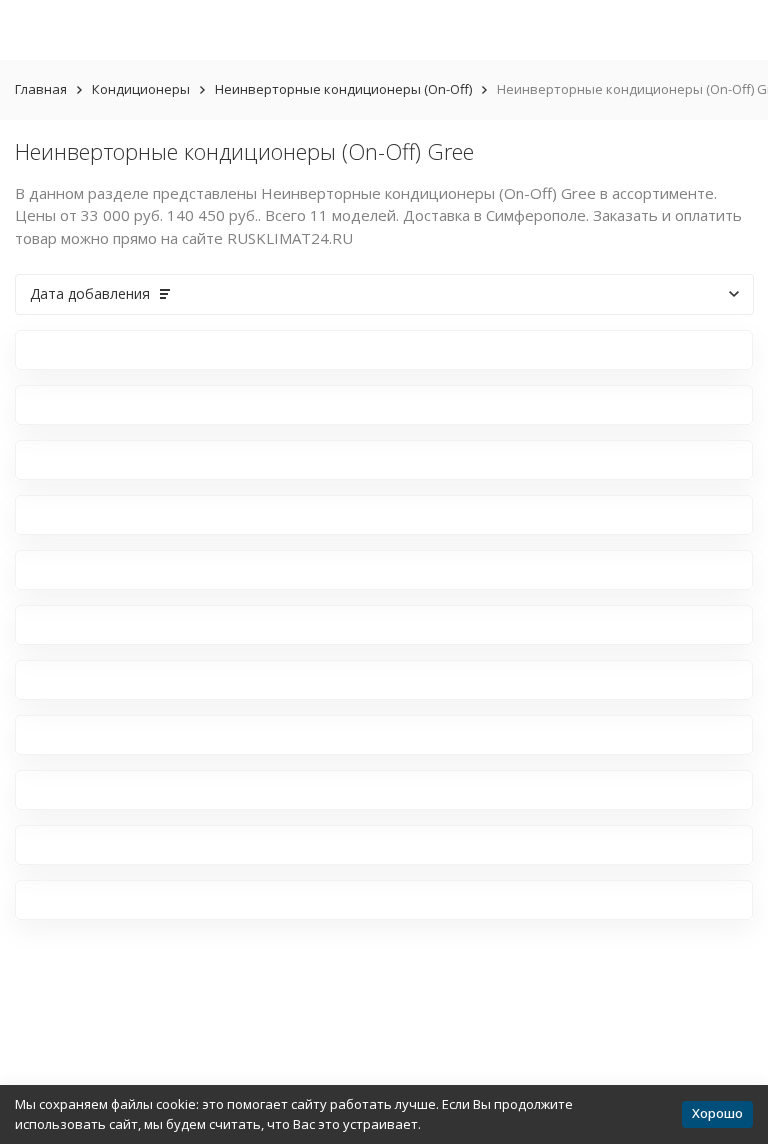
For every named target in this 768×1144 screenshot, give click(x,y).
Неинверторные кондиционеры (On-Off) (343, 89)
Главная (41, 89)
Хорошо (717, 1113)
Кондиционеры (141, 89)
